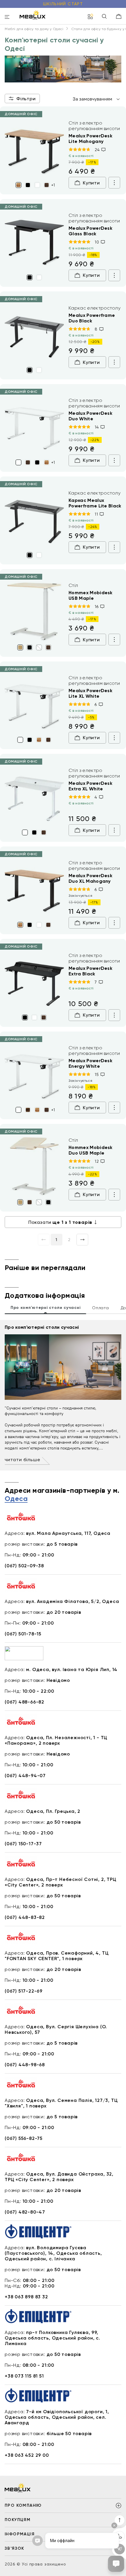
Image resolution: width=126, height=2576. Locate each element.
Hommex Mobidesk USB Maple (91, 595)
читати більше (22, 1460)
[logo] (33, 15)
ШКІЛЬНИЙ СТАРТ (63, 4)
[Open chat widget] (116, 2564)
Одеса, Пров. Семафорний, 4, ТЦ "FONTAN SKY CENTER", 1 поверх (57, 1956)
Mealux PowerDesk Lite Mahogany (90, 139)
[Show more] (114, 183)
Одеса (16, 1499)
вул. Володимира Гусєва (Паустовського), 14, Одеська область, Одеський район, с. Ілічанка (53, 2253)
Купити (91, 183)
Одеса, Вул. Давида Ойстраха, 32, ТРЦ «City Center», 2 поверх (59, 2177)
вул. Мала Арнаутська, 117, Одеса (68, 1533)
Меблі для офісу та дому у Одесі (34, 29)
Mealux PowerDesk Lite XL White (90, 693)
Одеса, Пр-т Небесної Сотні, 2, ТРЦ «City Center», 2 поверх (61, 1882)
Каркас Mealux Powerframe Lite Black (95, 503)
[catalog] (91, 17)
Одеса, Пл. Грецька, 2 (53, 1811)
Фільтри (26, 99)
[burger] (7, 17)
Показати (60, 1222)
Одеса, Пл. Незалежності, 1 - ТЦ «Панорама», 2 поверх (56, 1740)
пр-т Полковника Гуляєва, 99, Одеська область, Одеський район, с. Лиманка (52, 2338)
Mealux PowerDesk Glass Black (90, 231)
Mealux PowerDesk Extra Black (90, 971)
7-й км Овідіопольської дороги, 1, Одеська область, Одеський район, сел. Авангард (57, 2417)
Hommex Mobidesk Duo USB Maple (91, 1150)
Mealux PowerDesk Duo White (90, 416)
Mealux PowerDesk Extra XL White (90, 786)
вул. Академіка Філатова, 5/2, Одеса (73, 1601)
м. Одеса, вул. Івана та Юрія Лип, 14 (72, 1669)
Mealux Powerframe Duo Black (92, 318)
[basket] (119, 16)
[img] (34, 150)
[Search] (104, 17)
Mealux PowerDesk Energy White (90, 1063)
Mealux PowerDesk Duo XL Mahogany (90, 878)
